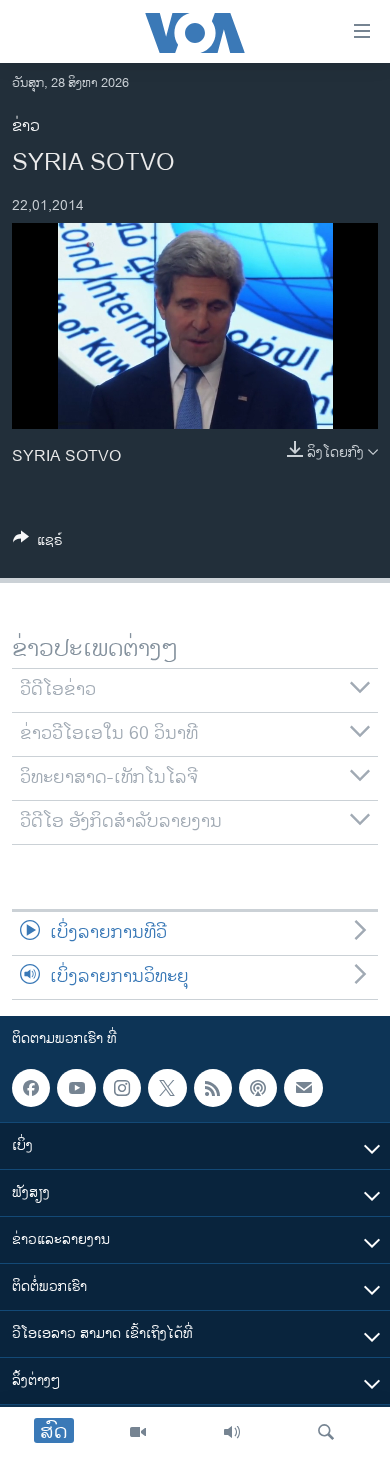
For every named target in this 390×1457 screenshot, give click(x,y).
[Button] (38, 543)
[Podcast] (258, 1088)
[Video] (138, 1432)
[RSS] (213, 1088)
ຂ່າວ (26, 126)
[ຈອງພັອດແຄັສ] (303, 1088)
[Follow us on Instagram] (122, 1088)
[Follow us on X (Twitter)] (167, 1088)
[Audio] (232, 1432)
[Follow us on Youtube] (76, 1088)
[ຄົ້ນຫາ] (326, 1432)
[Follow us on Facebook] (31, 1088)
